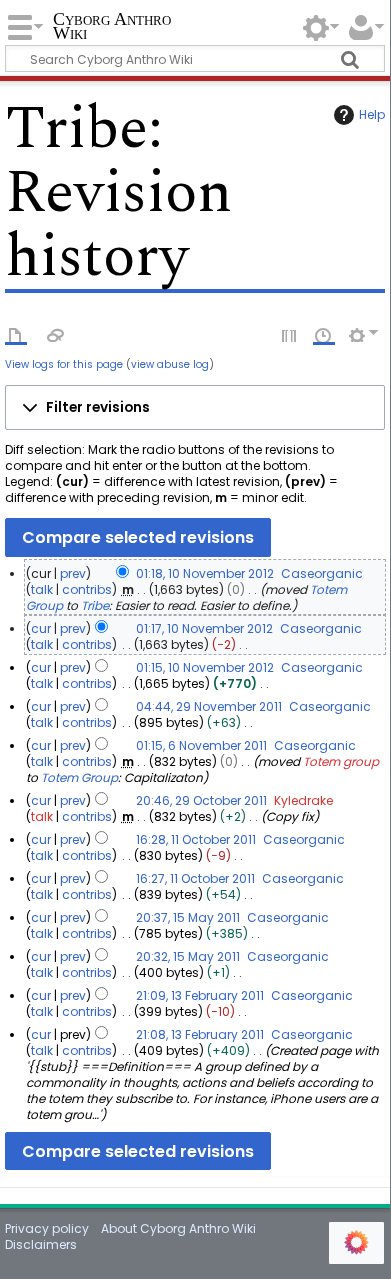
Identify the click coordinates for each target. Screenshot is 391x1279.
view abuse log (170, 364)
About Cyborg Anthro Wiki (178, 1228)
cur (41, 628)
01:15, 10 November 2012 (205, 667)
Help (372, 114)
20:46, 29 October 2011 (201, 800)
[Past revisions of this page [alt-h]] (324, 334)
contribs (87, 589)
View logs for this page (64, 364)
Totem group (341, 761)
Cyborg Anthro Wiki (112, 27)
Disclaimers (41, 1244)
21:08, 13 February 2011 (200, 1034)
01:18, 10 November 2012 (205, 573)
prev (73, 573)
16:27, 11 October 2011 (195, 878)
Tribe (95, 605)
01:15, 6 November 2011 (201, 745)
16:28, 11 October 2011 (196, 839)
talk (42, 589)
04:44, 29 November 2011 (209, 706)
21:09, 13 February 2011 (200, 995)
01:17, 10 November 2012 (204, 628)
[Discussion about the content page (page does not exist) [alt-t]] (56, 334)
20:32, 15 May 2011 (188, 956)
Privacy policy (47, 1228)
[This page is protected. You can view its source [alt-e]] (290, 334)
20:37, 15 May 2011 (188, 917)
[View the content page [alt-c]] (16, 334)
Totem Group (79, 777)
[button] (194, 408)
